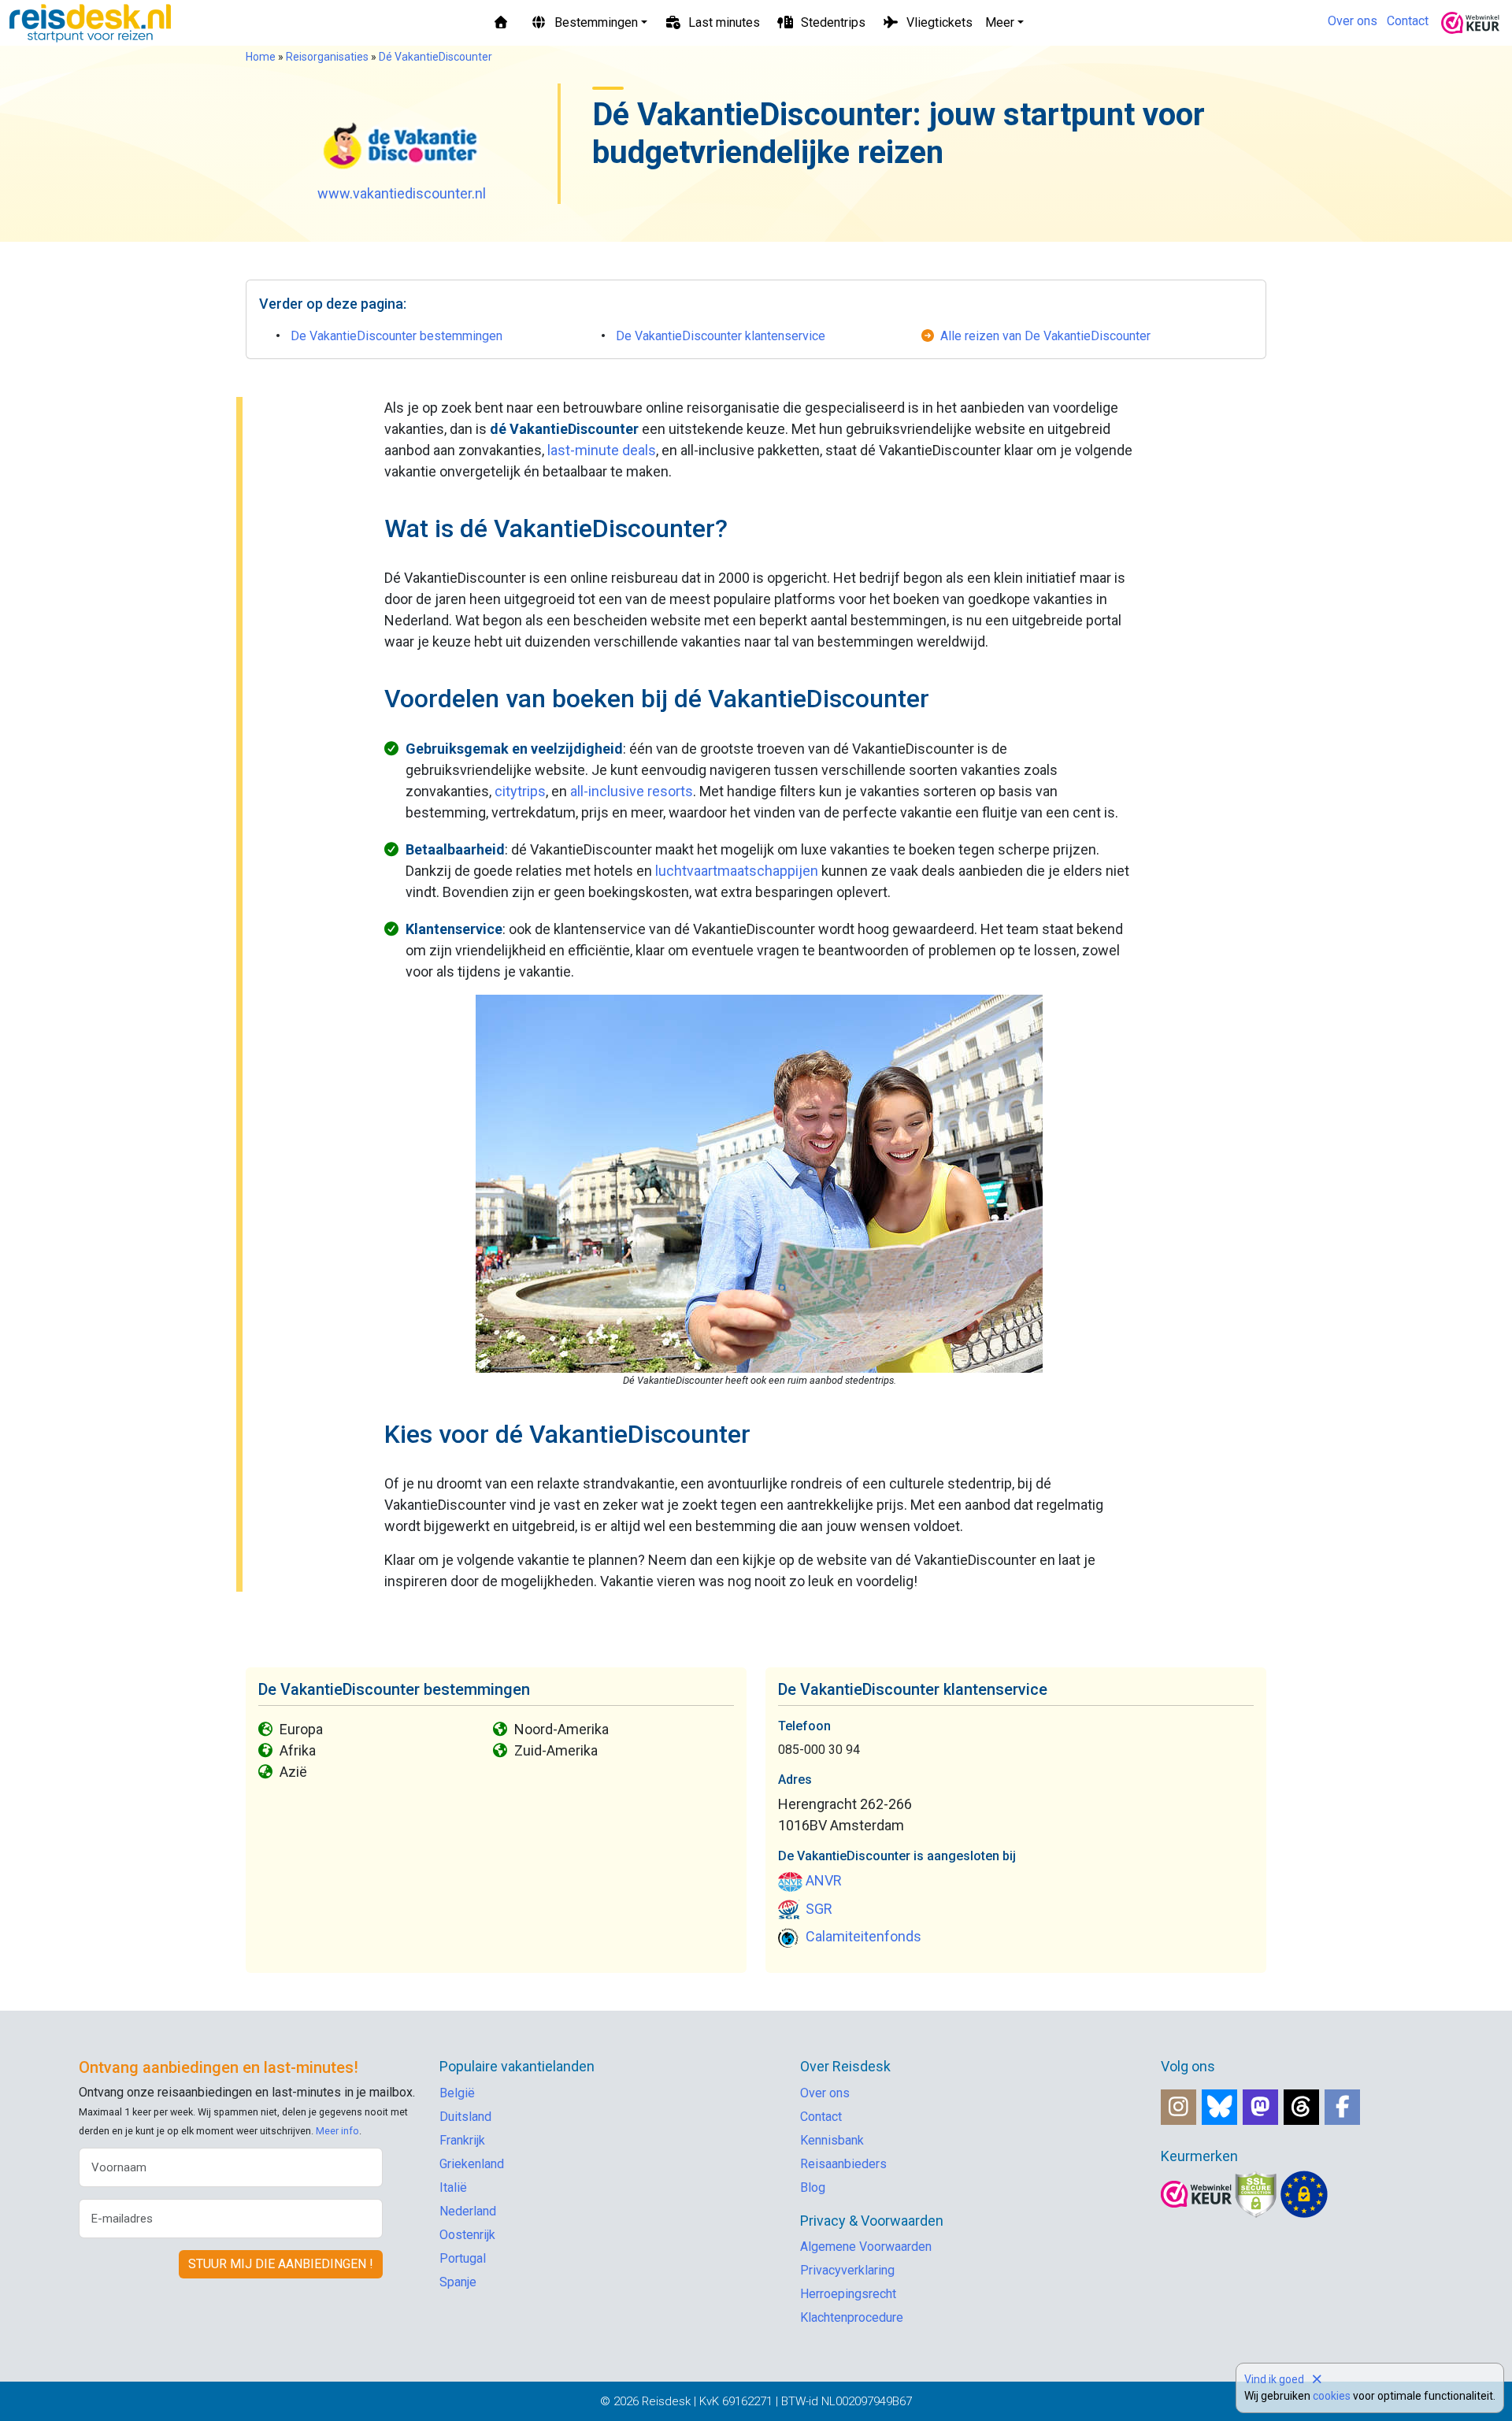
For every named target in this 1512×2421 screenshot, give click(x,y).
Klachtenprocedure (852, 2317)
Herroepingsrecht (848, 2294)
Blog (813, 2187)
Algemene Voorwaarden (866, 2247)
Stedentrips (833, 22)
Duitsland (465, 2117)
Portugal (463, 2258)
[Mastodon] (1260, 2107)
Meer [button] (1000, 22)
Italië (453, 2187)
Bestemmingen (596, 22)
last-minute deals (602, 450)
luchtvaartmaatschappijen (737, 871)
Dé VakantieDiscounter (435, 57)
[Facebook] (1342, 2107)
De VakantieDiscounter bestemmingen (397, 336)
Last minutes (724, 22)
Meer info (337, 2131)
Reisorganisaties (327, 57)
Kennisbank (832, 2140)
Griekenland (472, 2164)
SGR (819, 1909)
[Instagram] (1178, 2107)
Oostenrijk (467, 2235)
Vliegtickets (939, 22)
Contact (1408, 21)
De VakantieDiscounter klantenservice (721, 336)
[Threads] (1301, 2107)
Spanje (458, 2282)
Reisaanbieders (843, 2164)
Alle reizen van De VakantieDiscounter (1045, 336)
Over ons (1353, 21)
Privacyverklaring (847, 2270)
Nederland (468, 2211)
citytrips (520, 791)
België (457, 2093)
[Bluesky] (1219, 2107)
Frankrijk (462, 2140)
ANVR (824, 1880)
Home (261, 57)
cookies (1332, 2396)
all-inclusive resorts (632, 791)
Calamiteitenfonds (863, 1936)
